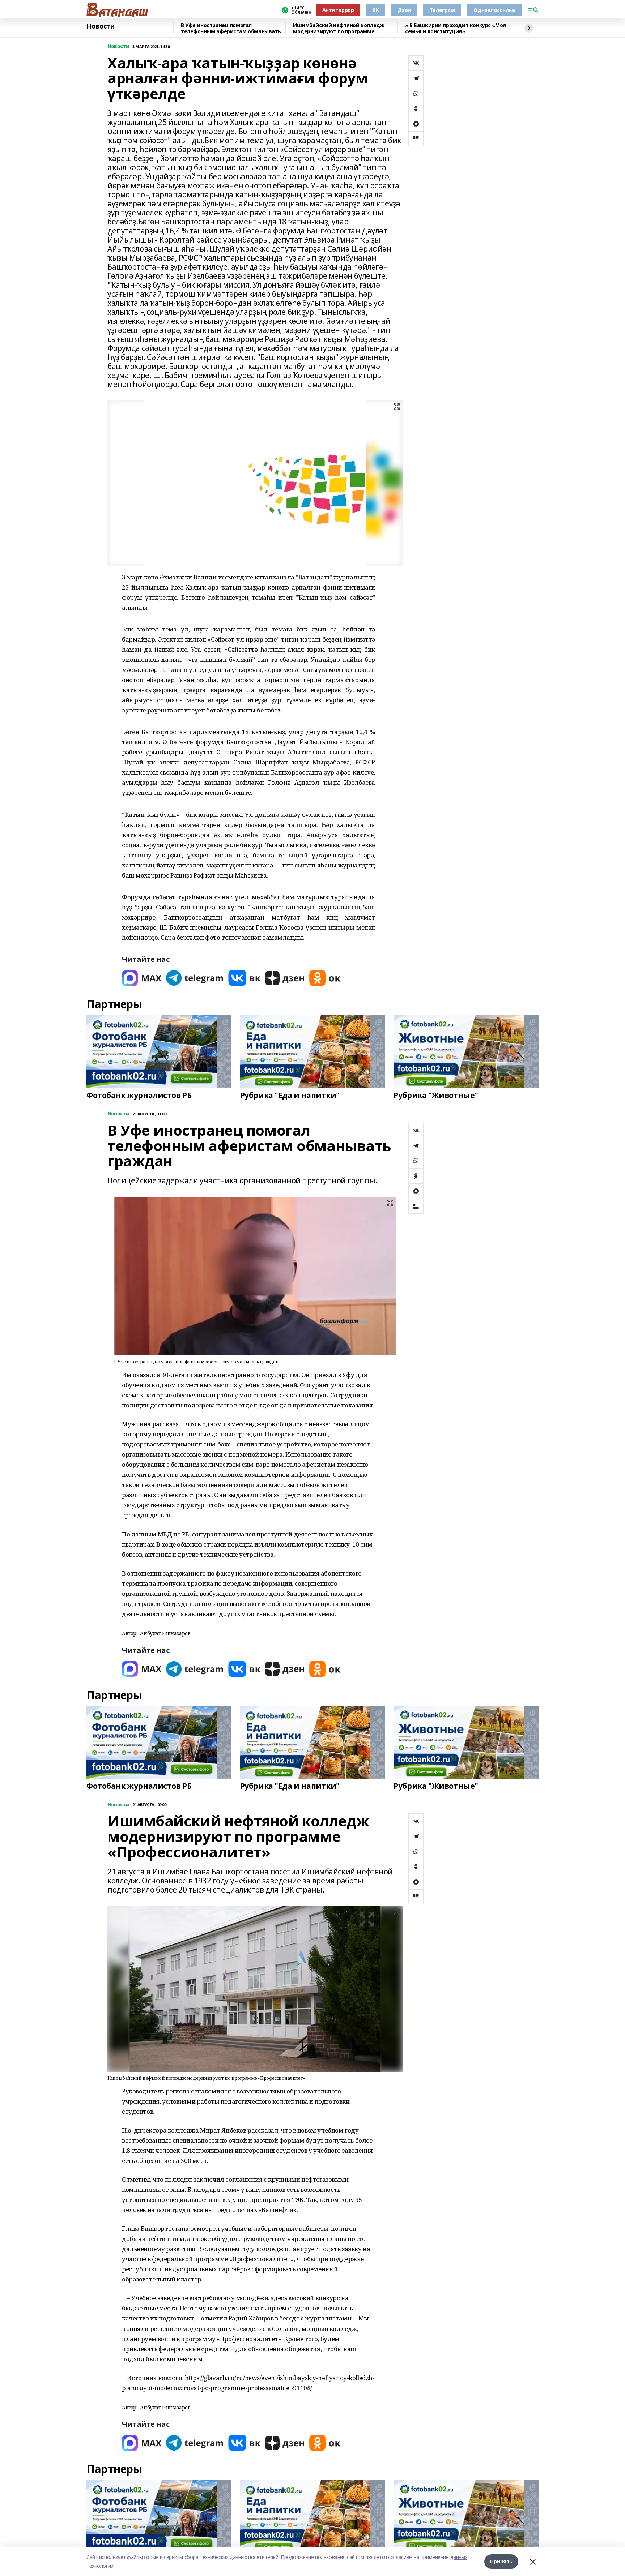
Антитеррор (338, 10)
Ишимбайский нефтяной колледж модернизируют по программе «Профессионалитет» (339, 28)
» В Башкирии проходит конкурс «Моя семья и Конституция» (456, 28)
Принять (501, 2561)
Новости (101, 26)
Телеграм (442, 10)
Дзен (404, 10)
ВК (376, 10)
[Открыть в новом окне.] (142, 978)
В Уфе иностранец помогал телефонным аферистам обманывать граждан (231, 28)
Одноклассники (494, 10)
